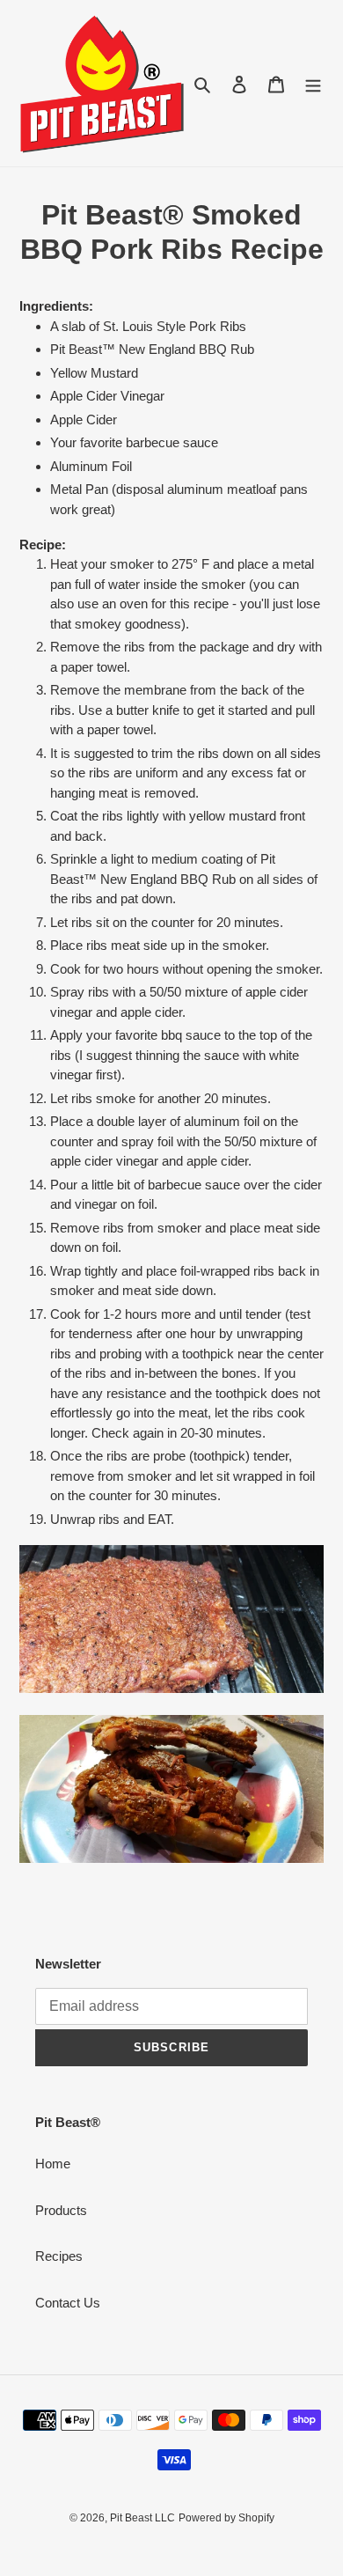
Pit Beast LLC (142, 2518)
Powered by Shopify (226, 2518)
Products (61, 2210)
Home (53, 2164)
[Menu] (313, 83)
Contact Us (68, 2303)
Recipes (59, 2256)
